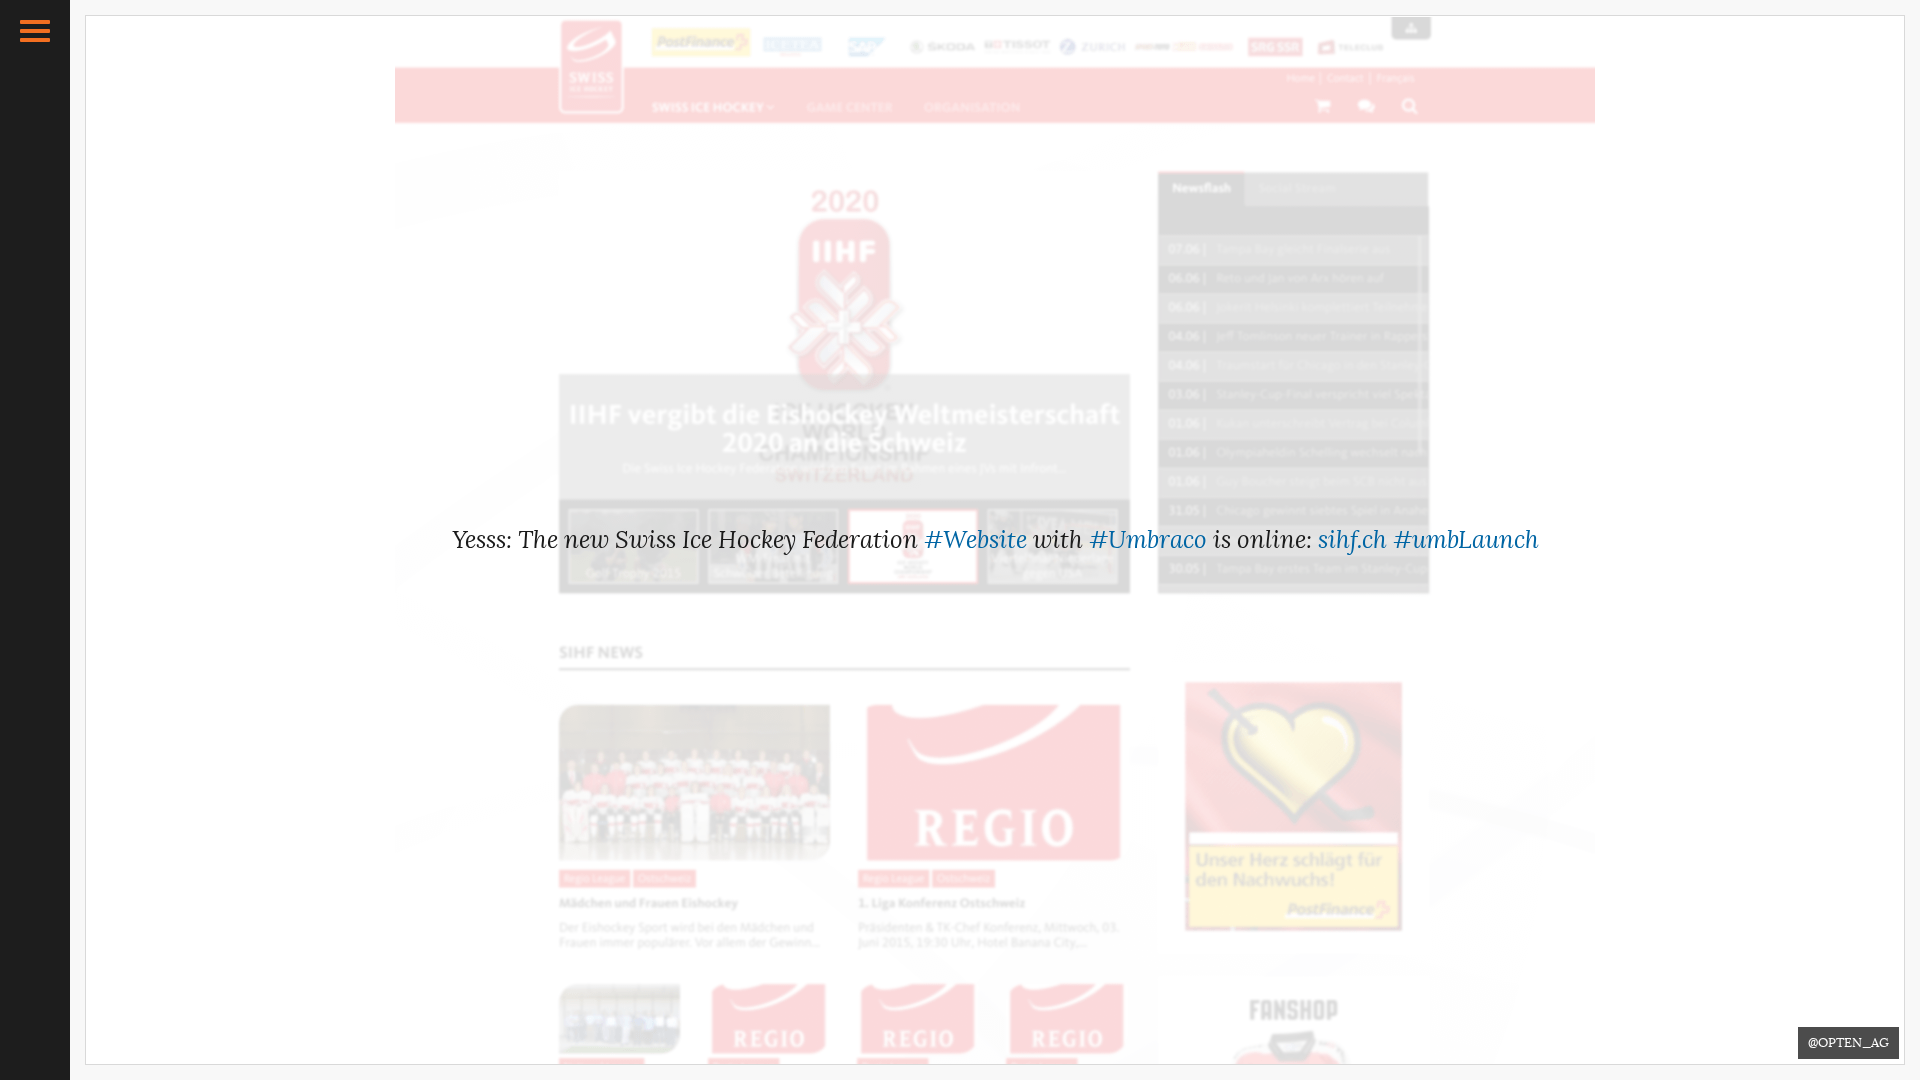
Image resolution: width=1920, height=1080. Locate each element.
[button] (35, 31)
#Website (975, 540)
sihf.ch (1352, 540)
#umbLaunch (1466, 540)
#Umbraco (1148, 540)
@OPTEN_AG (1848, 1042)
